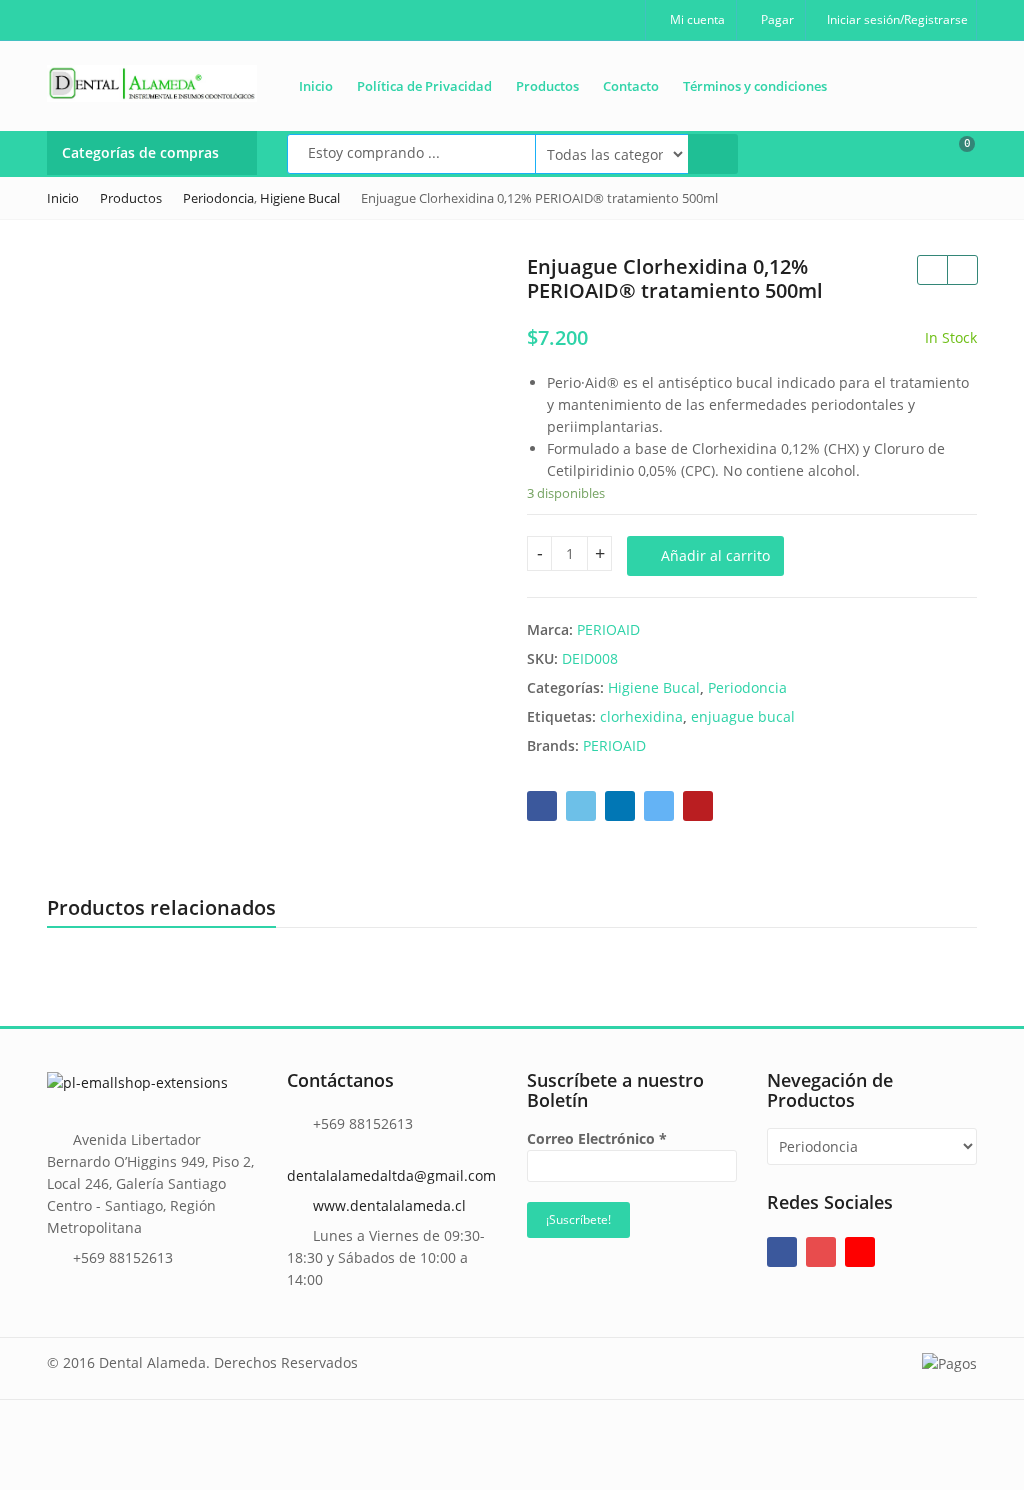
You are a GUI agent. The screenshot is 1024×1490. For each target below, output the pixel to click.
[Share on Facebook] (542, 806)
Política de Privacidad (424, 86)
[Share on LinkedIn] (620, 806)
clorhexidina (641, 716)
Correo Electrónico (597, 1138)
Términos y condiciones (755, 86)
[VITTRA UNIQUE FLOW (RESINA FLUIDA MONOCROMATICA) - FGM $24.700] (962, 270)
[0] (954, 152)
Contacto (631, 86)
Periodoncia (747, 687)
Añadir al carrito (715, 555)
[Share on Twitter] (581, 806)
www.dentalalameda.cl (389, 1205)
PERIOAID (608, 629)
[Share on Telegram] (659, 806)
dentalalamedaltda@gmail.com (391, 1175)
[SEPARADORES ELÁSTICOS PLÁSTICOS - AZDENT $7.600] (932, 270)
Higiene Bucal (654, 687)
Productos (547, 86)
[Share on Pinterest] (698, 806)
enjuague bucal (743, 716)
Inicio (316, 86)
